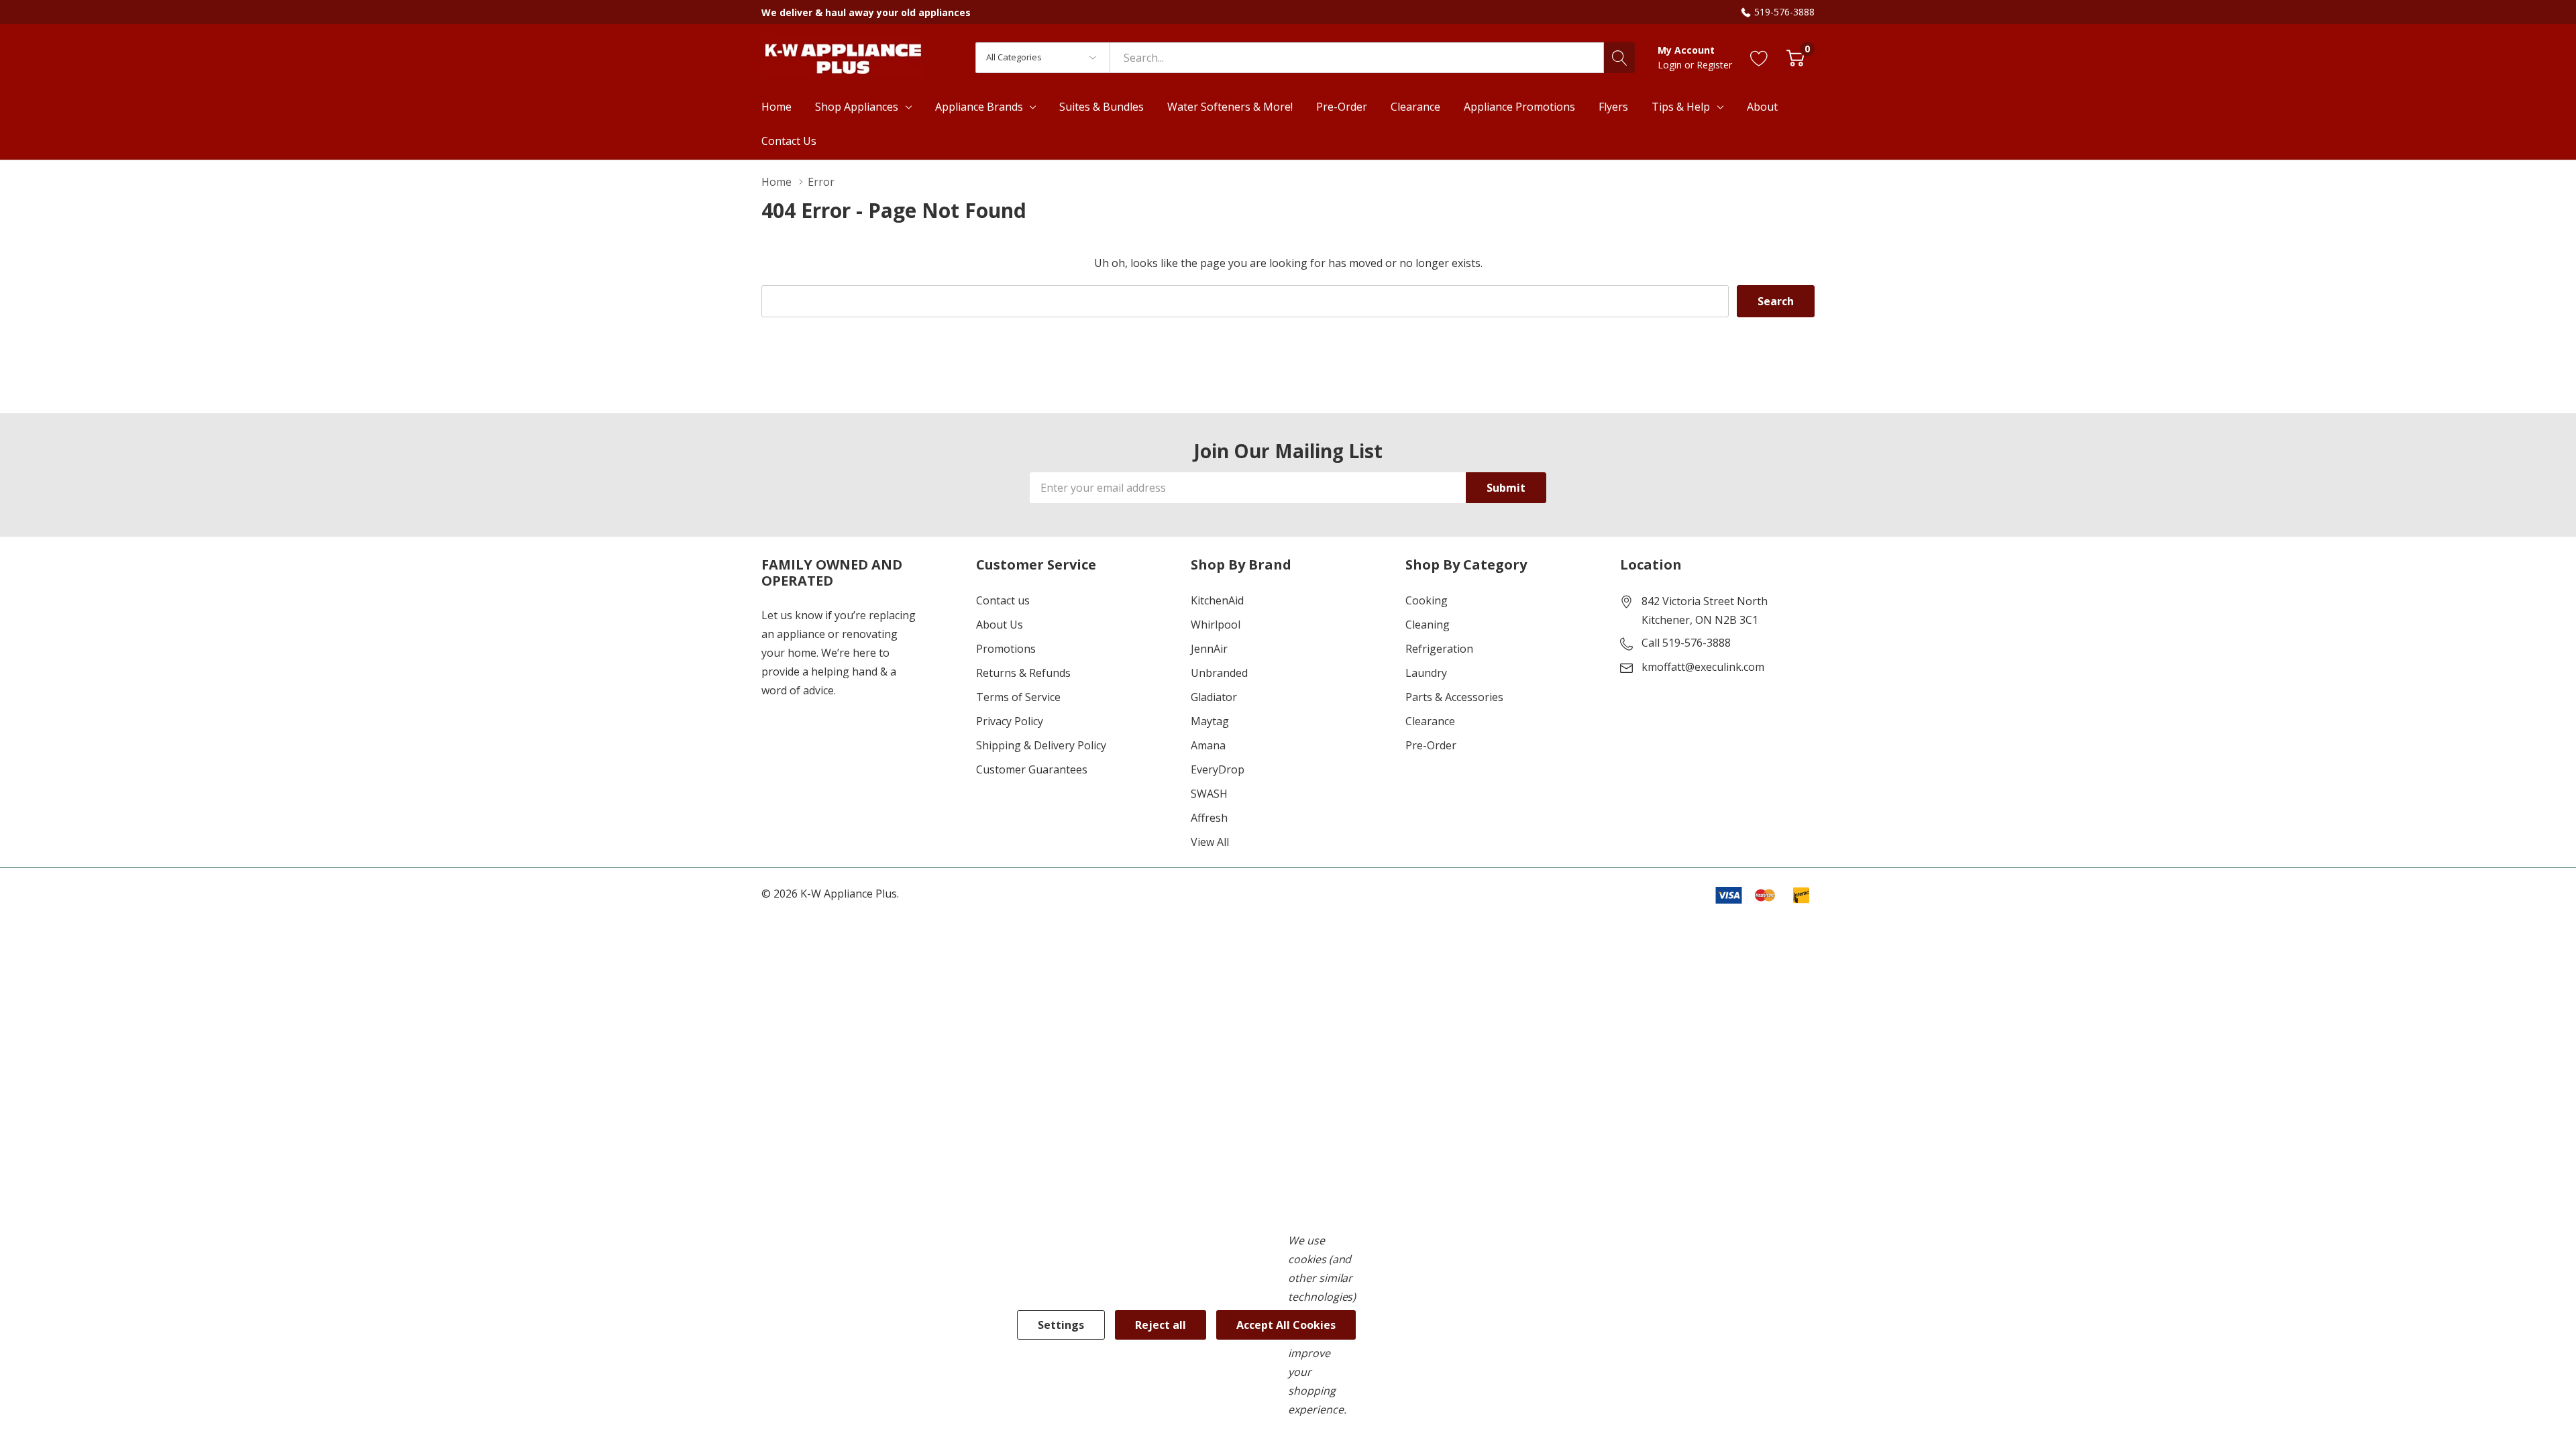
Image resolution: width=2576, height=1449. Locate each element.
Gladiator (1214, 697)
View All (1210, 842)
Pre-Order (1431, 745)
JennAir (1209, 649)
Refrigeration (1439, 649)
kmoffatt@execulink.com (1703, 667)
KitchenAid (1217, 600)
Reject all (1161, 1325)
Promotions (1006, 649)
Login (1671, 65)
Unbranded (1219, 673)
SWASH (1209, 794)
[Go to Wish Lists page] (1759, 57)
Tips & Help (1681, 107)
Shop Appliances (857, 107)
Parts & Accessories (1454, 697)
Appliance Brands (979, 107)
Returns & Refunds (1023, 673)
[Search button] (1619, 58)
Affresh (1209, 818)
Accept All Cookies (1286, 1325)
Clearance (1430, 721)
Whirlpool (1216, 625)
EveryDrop (1218, 769)
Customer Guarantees (1032, 769)
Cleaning (1428, 625)
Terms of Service (1018, 697)
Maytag (1210, 721)
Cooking (1427, 600)
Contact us (1003, 600)
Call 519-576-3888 (1686, 643)
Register (1714, 65)
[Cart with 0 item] (1795, 57)
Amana (1208, 745)
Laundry (1426, 673)
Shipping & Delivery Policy (1041, 745)
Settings (1061, 1325)
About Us (1000, 625)
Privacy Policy (1010, 721)
